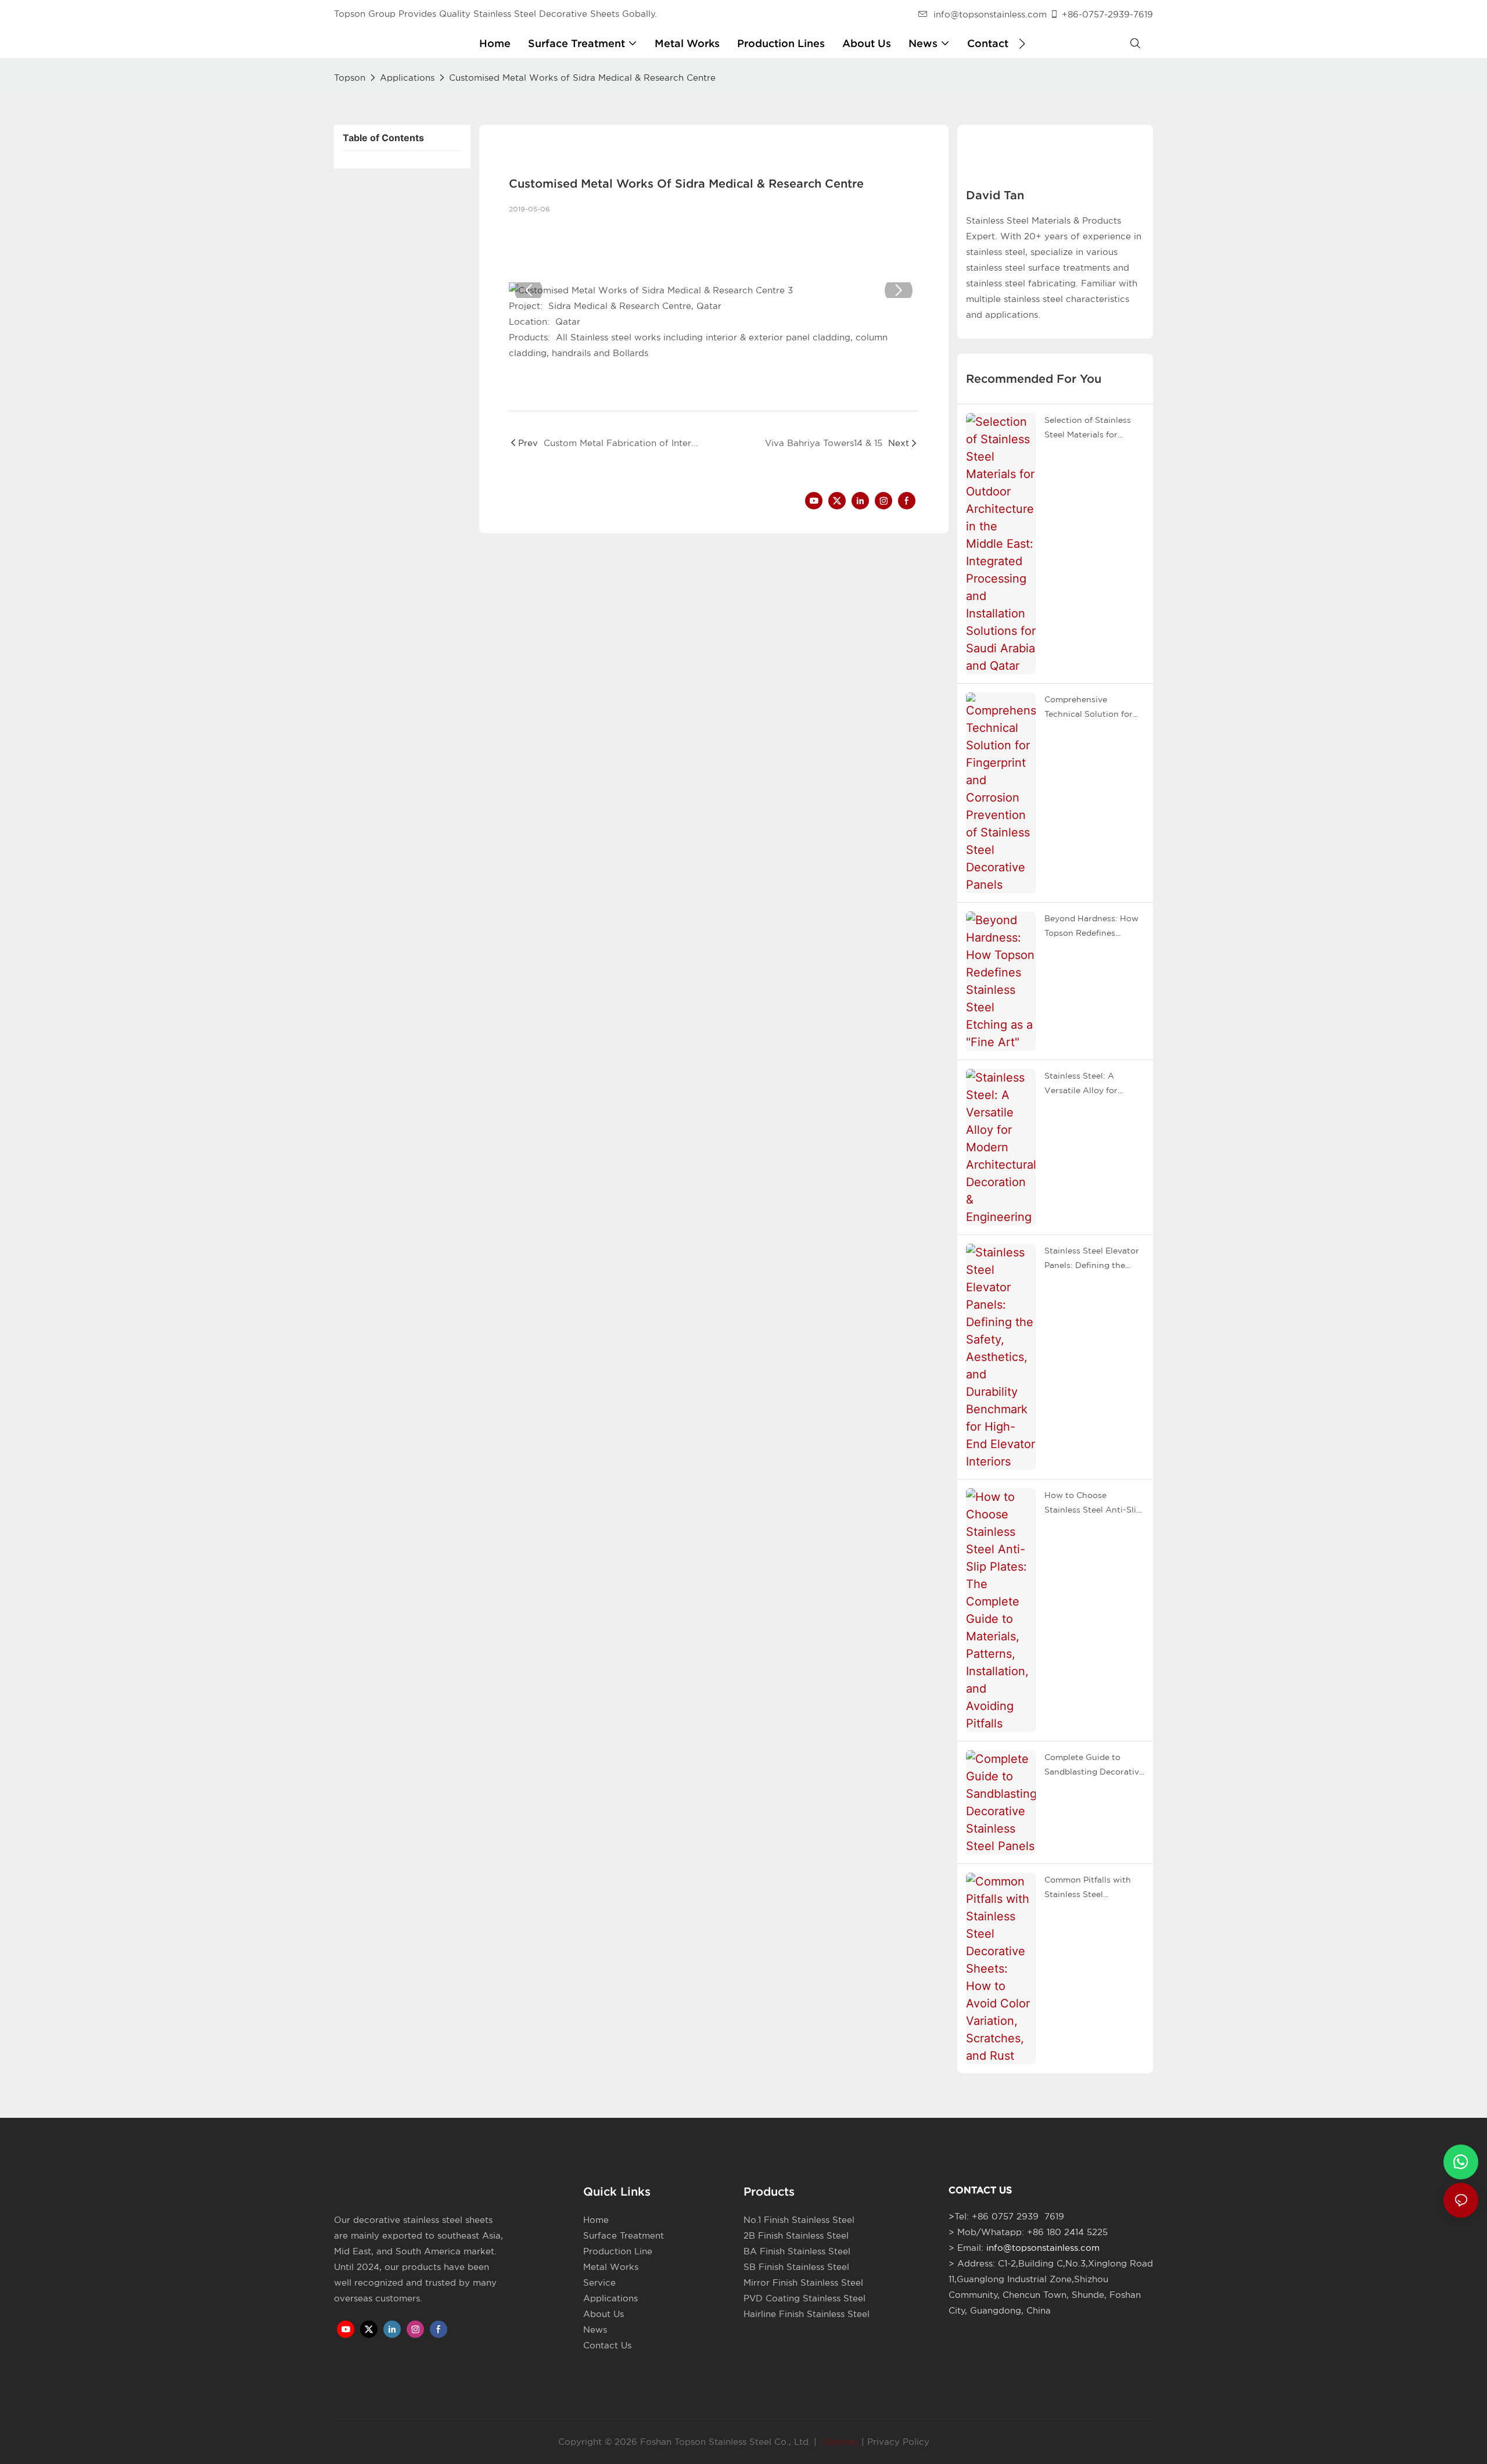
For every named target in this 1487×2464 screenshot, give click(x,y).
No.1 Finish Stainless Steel (799, 2220)
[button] (1022, 44)
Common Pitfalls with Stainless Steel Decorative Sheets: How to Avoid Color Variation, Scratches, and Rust (1093, 1888)
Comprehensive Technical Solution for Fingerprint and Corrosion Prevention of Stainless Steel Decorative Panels (1093, 708)
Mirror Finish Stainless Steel (803, 2282)
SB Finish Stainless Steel (796, 2267)
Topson (350, 78)
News (595, 2330)
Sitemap (839, 2442)
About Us (604, 2314)
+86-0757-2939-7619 (1107, 14)
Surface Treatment (624, 2235)
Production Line (618, 2251)
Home (596, 2220)
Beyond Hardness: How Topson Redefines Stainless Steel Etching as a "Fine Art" (1091, 927)
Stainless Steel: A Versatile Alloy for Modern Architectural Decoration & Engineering (1088, 1084)
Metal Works (611, 2267)
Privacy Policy (898, 2442)
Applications (407, 78)
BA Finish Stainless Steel (797, 2251)
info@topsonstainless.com (990, 14)
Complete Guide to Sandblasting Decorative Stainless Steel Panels (1094, 1766)
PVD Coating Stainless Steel (804, 2298)
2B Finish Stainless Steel (796, 2235)
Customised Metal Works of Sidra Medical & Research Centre (582, 78)
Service (599, 2282)
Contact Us (607, 2345)
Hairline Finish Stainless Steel (807, 2314)
